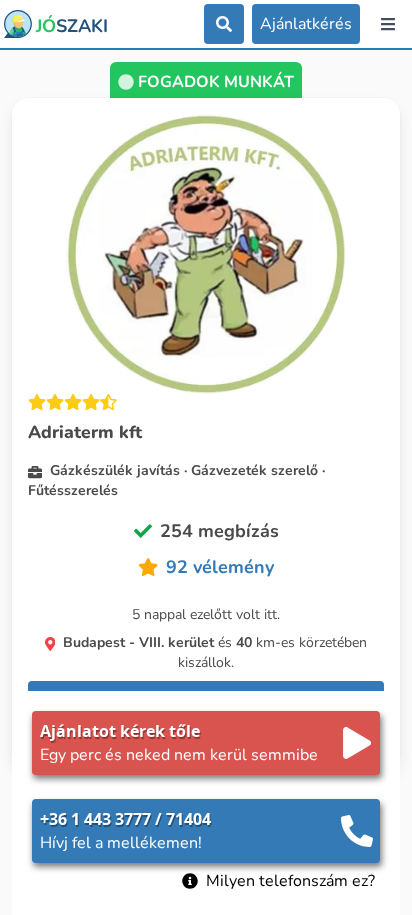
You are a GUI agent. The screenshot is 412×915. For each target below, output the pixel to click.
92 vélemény (220, 567)
